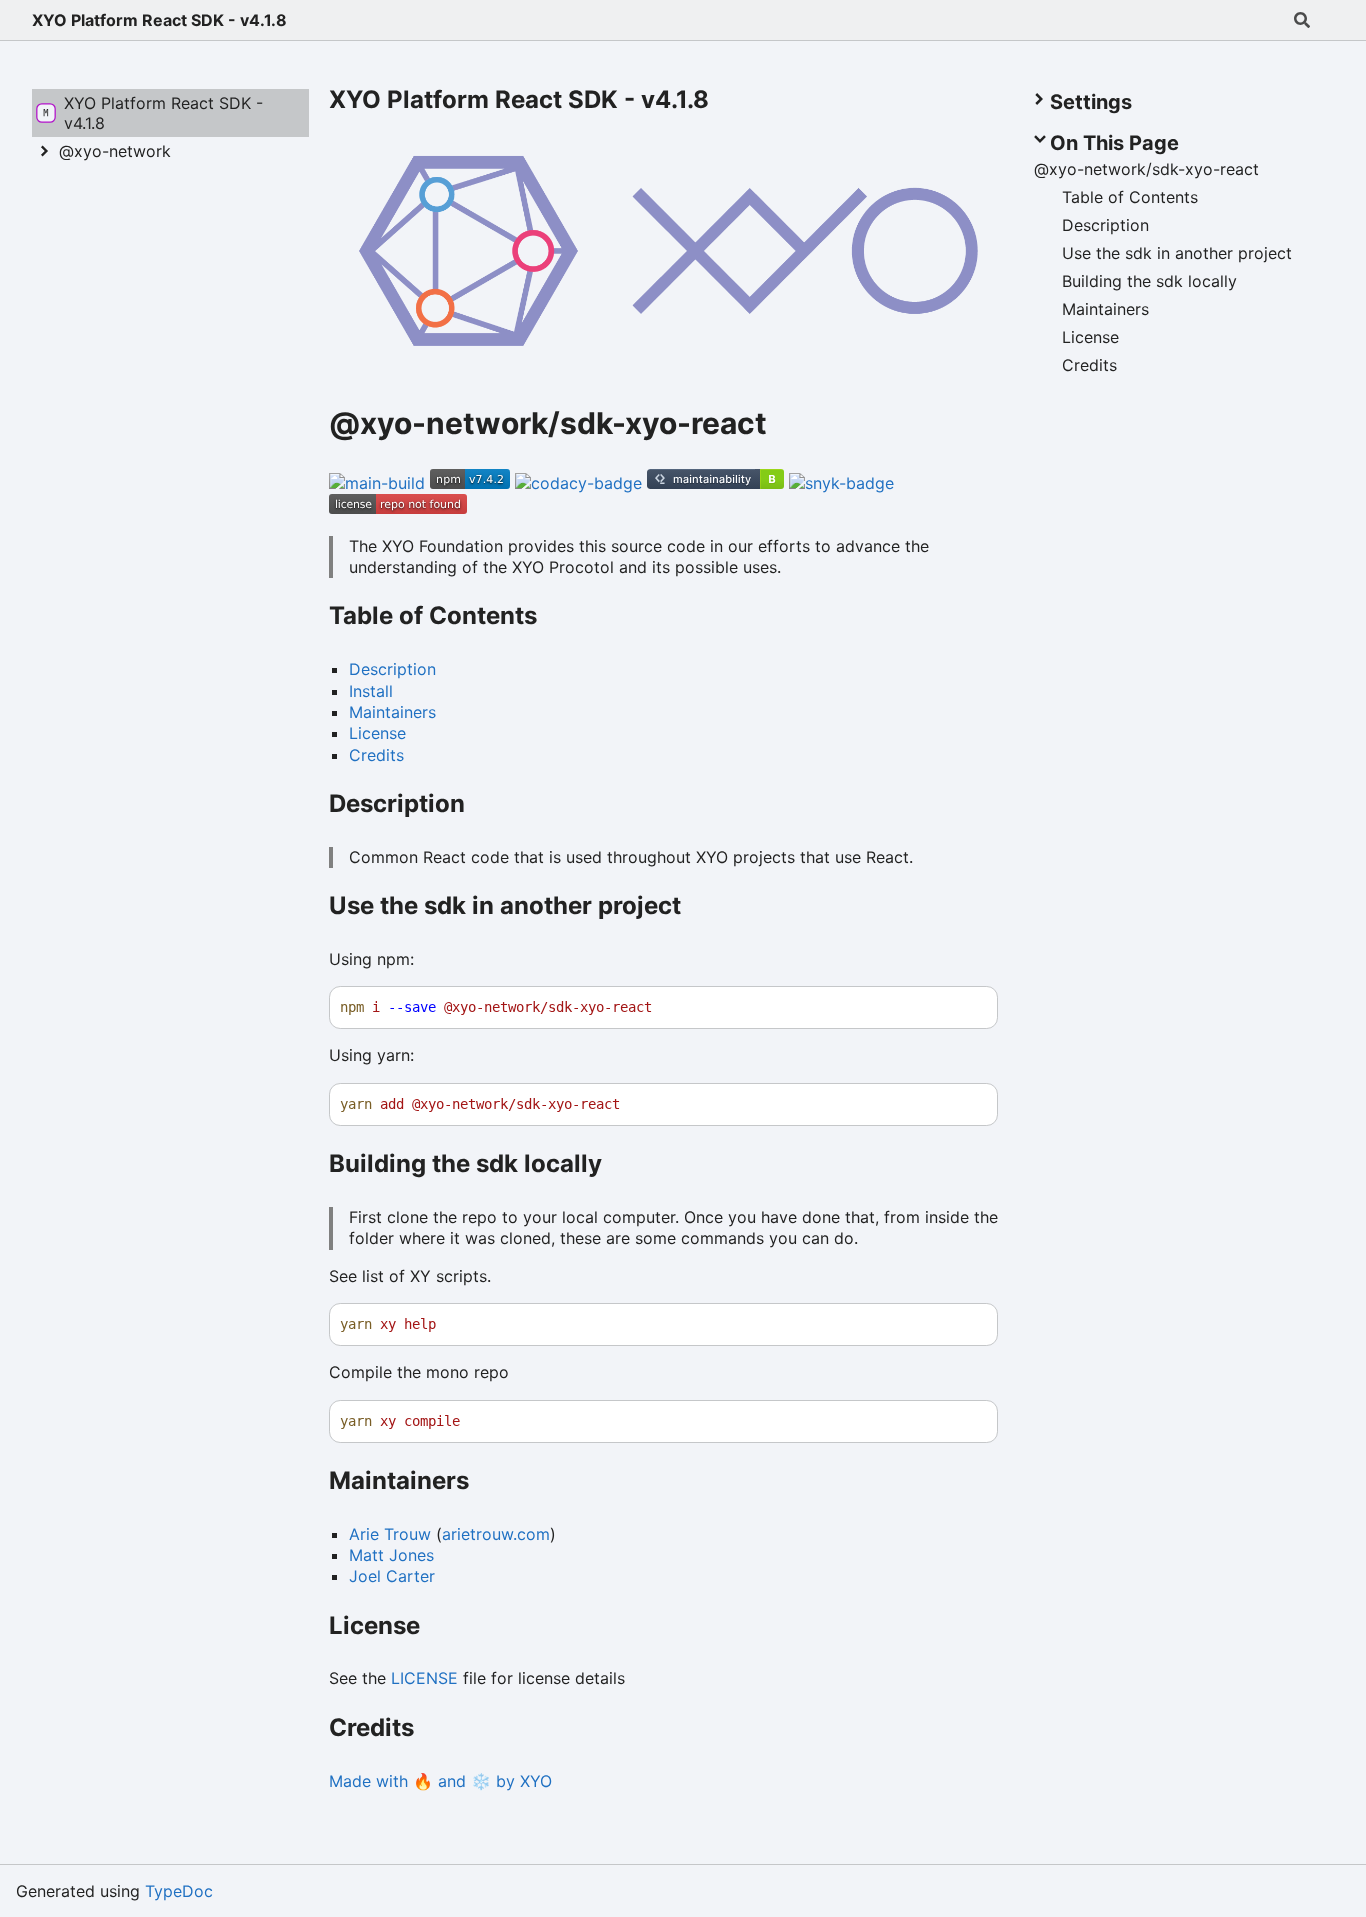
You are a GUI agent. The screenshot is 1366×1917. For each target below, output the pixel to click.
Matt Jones (391, 1555)
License (377, 733)
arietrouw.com (496, 1534)
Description (392, 669)
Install (371, 691)
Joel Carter (392, 1576)
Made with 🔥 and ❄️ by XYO (440, 1781)
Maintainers (392, 712)
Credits (376, 755)
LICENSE (424, 1678)
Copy (964, 1007)
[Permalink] (790, 426)
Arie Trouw (390, 1534)
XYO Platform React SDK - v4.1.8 (159, 20)
